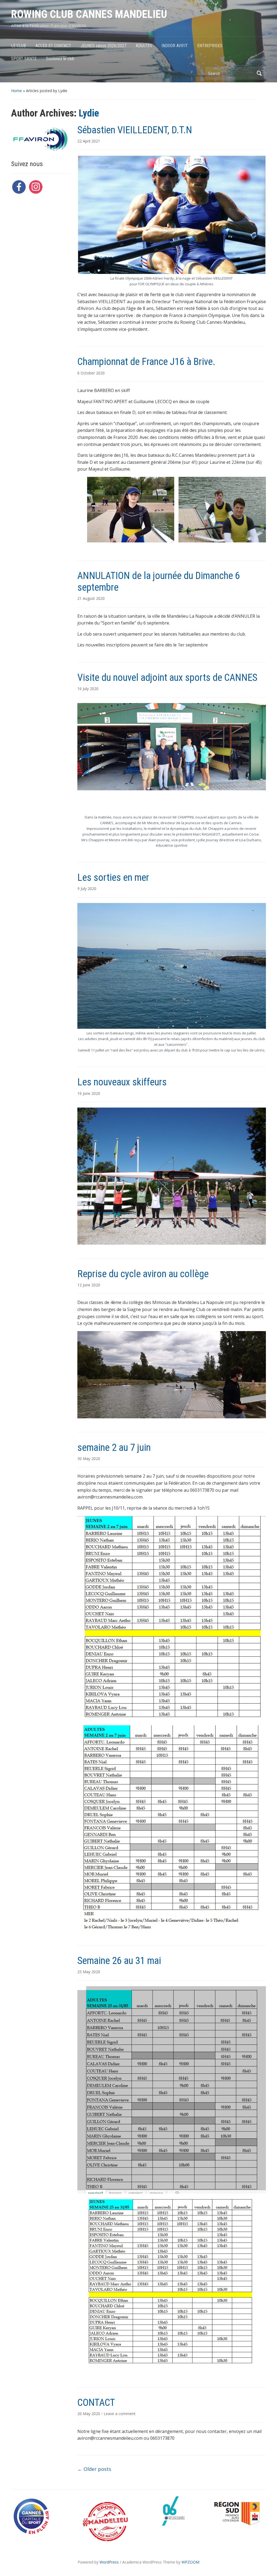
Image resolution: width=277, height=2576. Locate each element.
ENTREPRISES (210, 46)
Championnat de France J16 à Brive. (146, 362)
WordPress (109, 2562)
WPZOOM (190, 2562)
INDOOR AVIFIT (175, 46)
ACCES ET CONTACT (53, 46)
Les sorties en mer (113, 878)
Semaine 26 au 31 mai (119, 1961)
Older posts (94, 2469)
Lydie (89, 113)
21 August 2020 (91, 598)
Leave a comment (120, 2414)
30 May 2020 (89, 1459)
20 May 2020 (89, 2414)
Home (17, 91)
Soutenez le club (60, 59)
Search (259, 73)
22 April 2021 (89, 141)
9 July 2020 (87, 889)
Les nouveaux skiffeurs (122, 1082)
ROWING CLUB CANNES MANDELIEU (89, 14)
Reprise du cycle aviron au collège (143, 1274)
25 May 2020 (89, 1972)
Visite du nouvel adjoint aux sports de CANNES (167, 678)
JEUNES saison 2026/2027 (103, 46)
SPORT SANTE (24, 59)
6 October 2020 (91, 373)
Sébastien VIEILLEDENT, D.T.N (135, 130)
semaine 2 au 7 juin (114, 1448)
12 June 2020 (89, 1285)
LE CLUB (19, 46)
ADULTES (144, 46)
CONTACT (96, 2403)
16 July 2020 (88, 689)
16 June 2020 (89, 1093)
